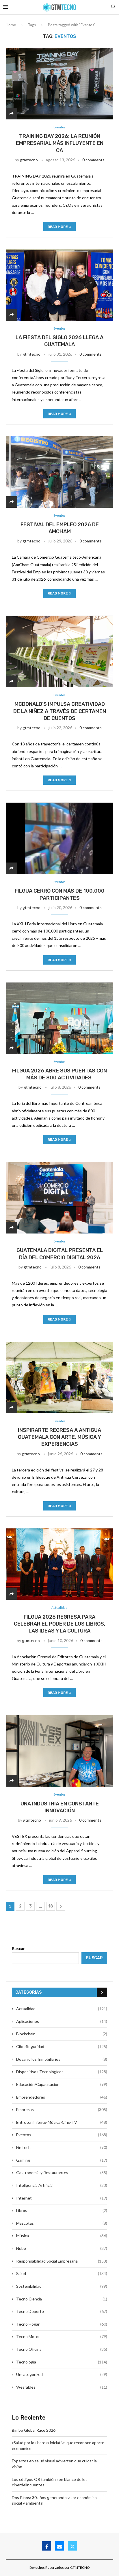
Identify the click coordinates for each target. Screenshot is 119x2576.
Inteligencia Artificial (62, 2185)
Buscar (18, 1948)
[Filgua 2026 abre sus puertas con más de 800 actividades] (59, 1018)
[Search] (113, 7)
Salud (62, 2273)
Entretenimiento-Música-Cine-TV (62, 2122)
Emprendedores (62, 2097)
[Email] (59, 2546)
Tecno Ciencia (62, 2299)
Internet (62, 2198)
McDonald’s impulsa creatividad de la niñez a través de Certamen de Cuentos (60, 711)
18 (51, 1906)
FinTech (62, 2147)
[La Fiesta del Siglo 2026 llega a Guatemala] (59, 285)
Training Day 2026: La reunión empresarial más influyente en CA (60, 143)
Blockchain (62, 2034)
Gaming (62, 2160)
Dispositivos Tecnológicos (62, 2072)
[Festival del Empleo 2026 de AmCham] (59, 472)
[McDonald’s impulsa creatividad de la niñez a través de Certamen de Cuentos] (59, 651)
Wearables (62, 2387)
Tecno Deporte (62, 2311)
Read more (58, 227)
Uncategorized (62, 2374)
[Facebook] (47, 2546)
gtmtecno (29, 160)
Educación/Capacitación (62, 2084)
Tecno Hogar (62, 2324)
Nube (62, 2248)
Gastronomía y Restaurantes (62, 2172)
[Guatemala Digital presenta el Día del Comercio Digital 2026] (59, 1198)
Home (11, 25)
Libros (62, 2210)
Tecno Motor (62, 2336)
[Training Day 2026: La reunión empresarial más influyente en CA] (59, 84)
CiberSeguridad (62, 2046)
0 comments (93, 160)
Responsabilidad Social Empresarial (62, 2261)
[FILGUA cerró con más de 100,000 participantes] (59, 838)
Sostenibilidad (62, 2286)
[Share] (12, 113)
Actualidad (62, 2009)
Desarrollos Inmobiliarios (62, 2059)
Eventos (62, 2135)
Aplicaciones (62, 2021)
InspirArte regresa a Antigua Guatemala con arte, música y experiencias (59, 1437)
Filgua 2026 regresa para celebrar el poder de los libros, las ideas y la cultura (60, 1624)
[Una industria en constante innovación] (59, 1751)
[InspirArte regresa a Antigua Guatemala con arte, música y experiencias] (59, 1377)
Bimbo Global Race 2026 (34, 2430)
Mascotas (62, 2223)
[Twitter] (72, 2546)
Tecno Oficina (62, 2349)
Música (62, 2236)
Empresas (62, 2109)
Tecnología (62, 2362)
